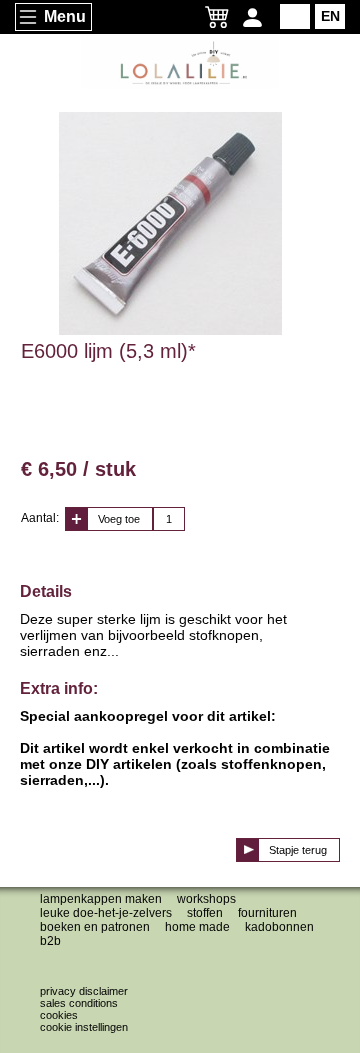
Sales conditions (79, 1003)
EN (330, 16)
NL (295, 16)
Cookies (59, 1015)
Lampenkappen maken (101, 899)
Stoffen (205, 913)
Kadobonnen (279, 927)
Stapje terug (298, 850)
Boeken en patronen (95, 927)
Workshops (206, 899)
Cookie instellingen (84, 1027)
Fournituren (267, 913)
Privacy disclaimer (84, 991)
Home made (197, 927)
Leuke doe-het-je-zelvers (106, 913)
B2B (50, 941)
